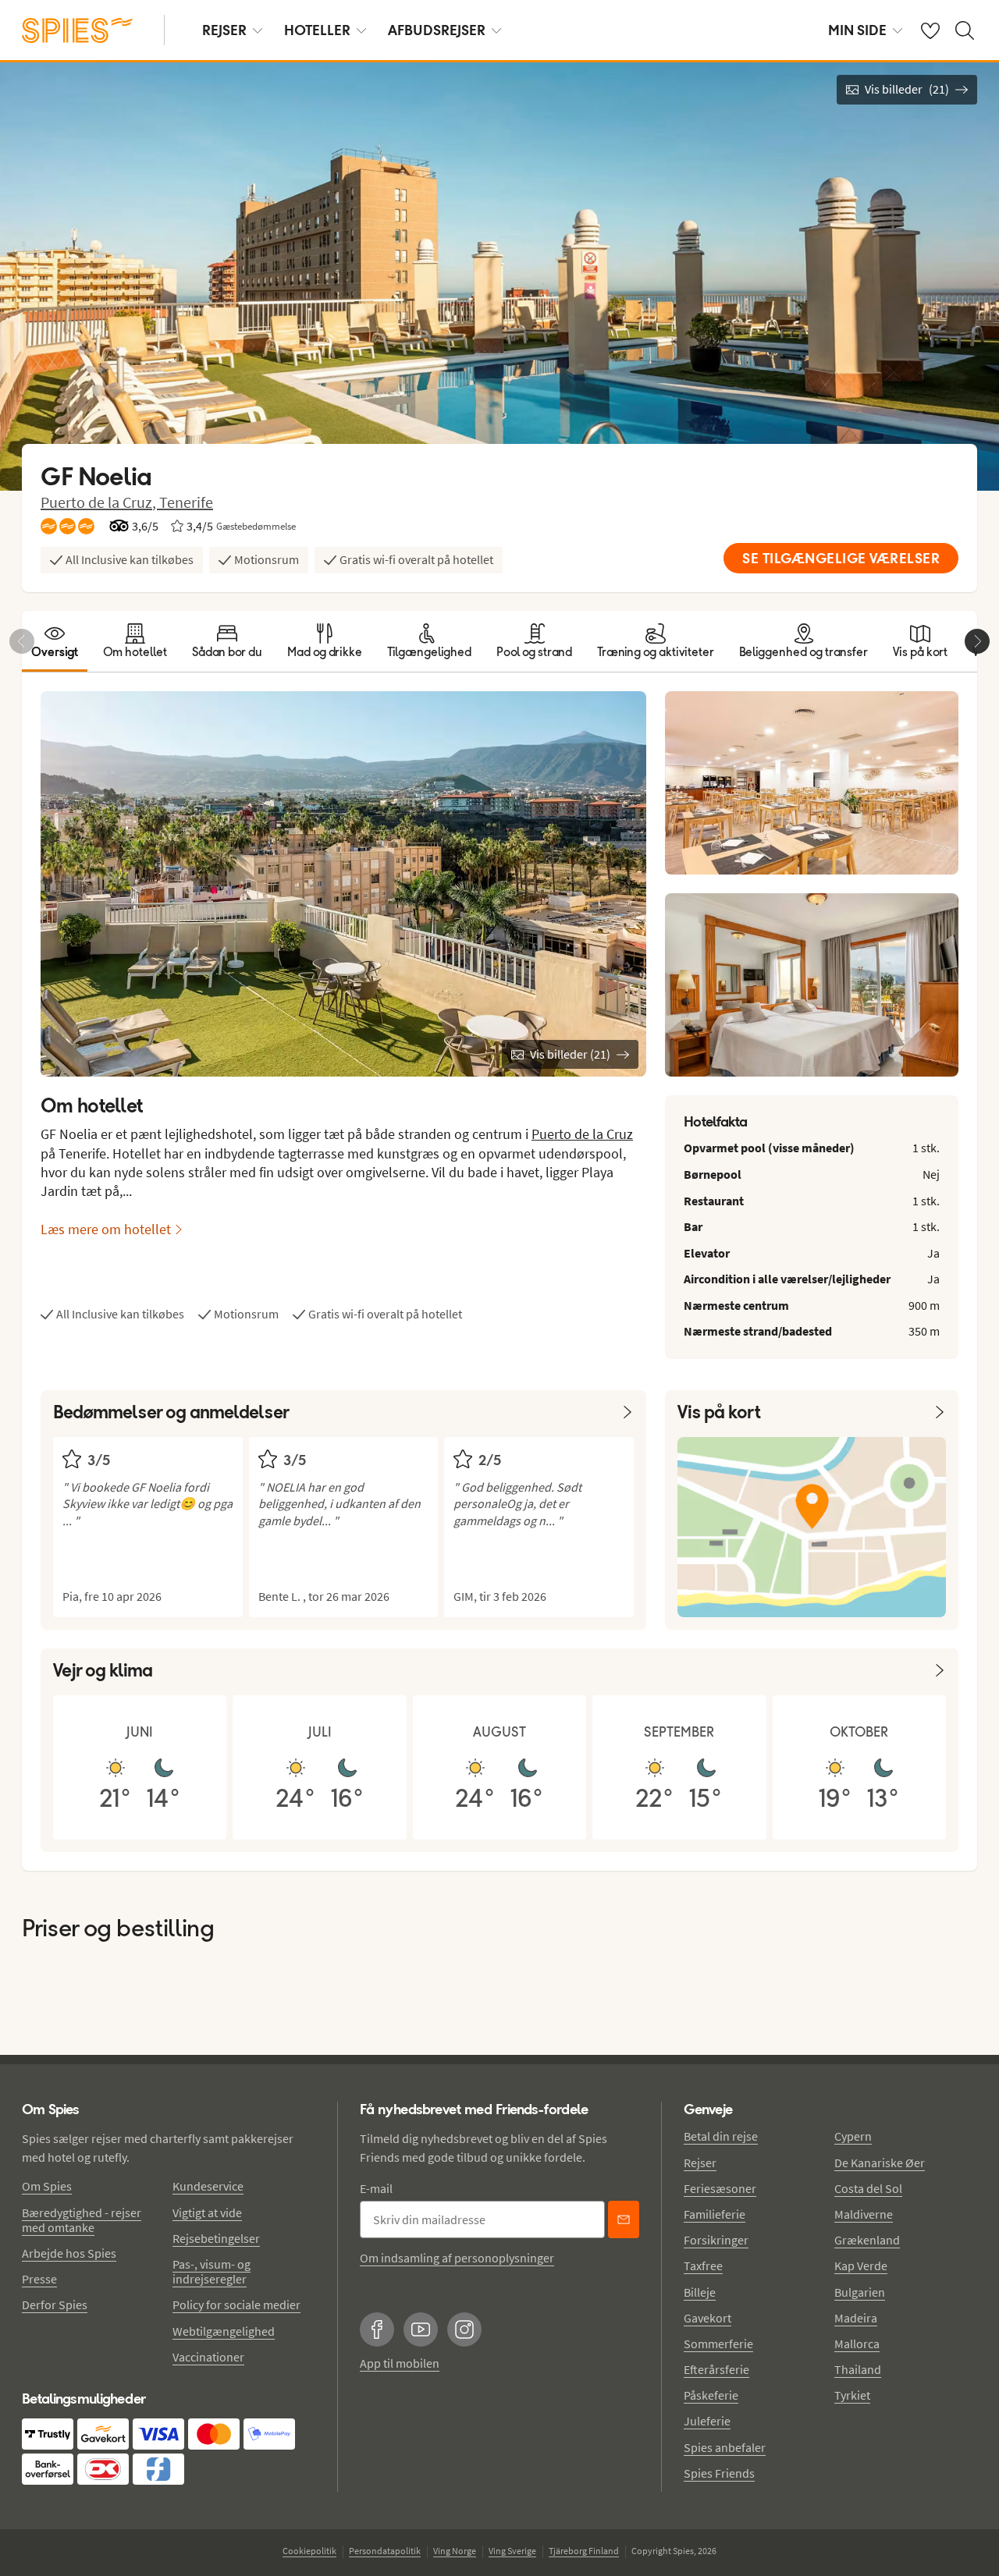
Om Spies (47, 2186)
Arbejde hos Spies (69, 2253)
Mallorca (857, 2344)
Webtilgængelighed (224, 2331)
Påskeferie (711, 2395)
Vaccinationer (208, 2357)
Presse (39, 2279)
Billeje (700, 2292)
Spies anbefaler (725, 2447)
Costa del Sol (868, 2188)
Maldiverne (864, 2214)
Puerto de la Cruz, (100, 502)
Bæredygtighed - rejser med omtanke (82, 2220)
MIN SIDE (857, 30)
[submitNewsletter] (624, 2219)
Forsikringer (716, 2240)
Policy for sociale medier (236, 2305)
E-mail (376, 2188)
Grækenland (867, 2240)
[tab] (55, 641)
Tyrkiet (852, 2395)
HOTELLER (317, 30)
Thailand (858, 2369)
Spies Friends (719, 2473)
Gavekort (707, 2318)
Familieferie (715, 2214)
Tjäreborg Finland (584, 2551)
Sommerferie (718, 2344)
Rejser (700, 2163)
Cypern (853, 2136)
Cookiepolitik (309, 2551)
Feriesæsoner (720, 2188)
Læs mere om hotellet (106, 1229)
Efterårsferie (716, 2369)
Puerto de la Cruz (582, 1134)
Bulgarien (860, 2292)
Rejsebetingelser (216, 2238)
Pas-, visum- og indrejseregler (212, 2271)
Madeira (856, 2318)
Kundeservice (208, 2186)
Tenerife (186, 502)
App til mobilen (400, 2363)
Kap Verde (861, 2266)
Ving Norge (455, 2551)
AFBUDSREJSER (437, 30)
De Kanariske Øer (880, 2163)
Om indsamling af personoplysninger (457, 2258)
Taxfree (703, 2266)
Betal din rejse (721, 2136)
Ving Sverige (512, 2551)
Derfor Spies (55, 2305)
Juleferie (707, 2421)
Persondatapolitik (385, 2551)
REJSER (224, 30)
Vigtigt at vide (207, 2212)
